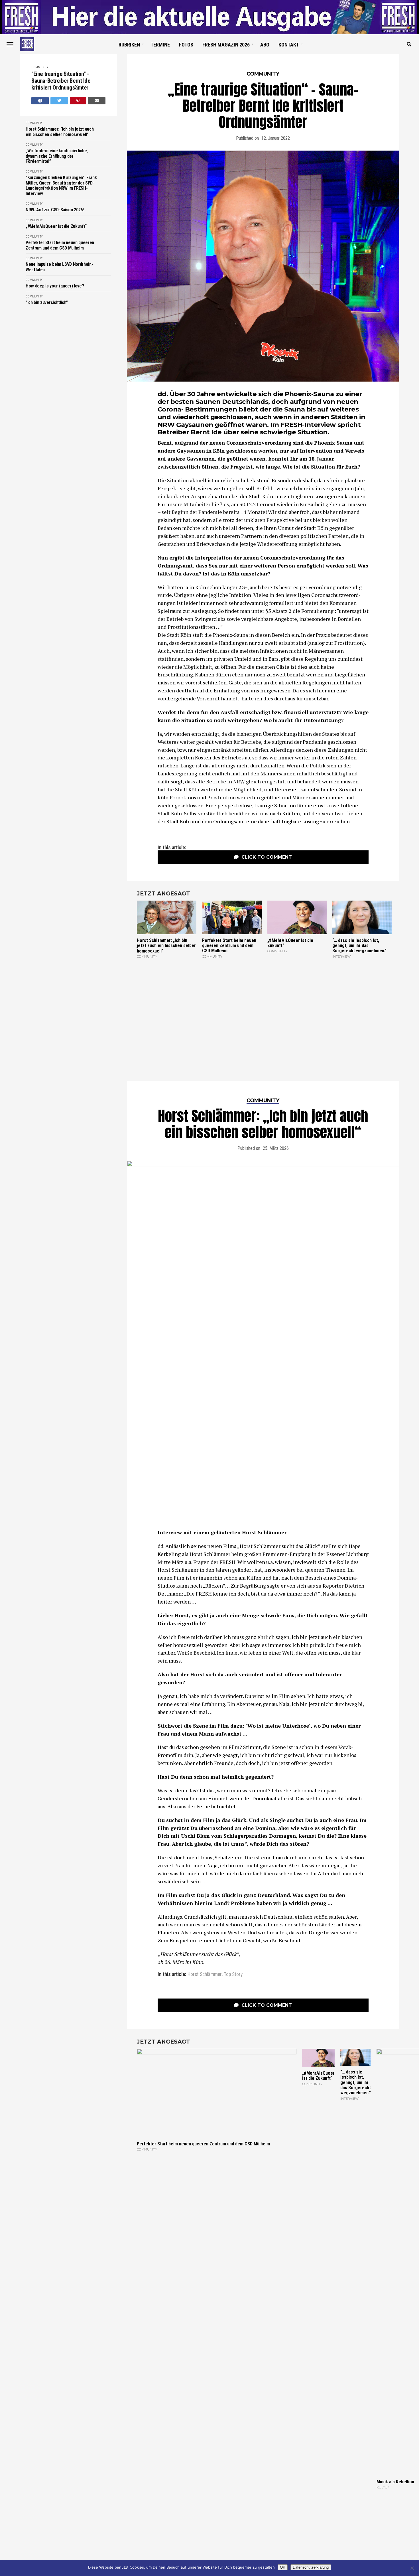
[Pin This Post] (78, 101)
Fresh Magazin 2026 (226, 45)
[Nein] (412, 2568)
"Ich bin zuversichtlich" (47, 303)
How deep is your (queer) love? (55, 286)
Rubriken (129, 45)
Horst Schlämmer (205, 1975)
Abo (265, 45)
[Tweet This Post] (59, 101)
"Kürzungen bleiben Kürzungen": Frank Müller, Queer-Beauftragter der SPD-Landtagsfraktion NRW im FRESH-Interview (61, 186)
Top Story (233, 1975)
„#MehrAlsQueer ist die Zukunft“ (56, 226)
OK (283, 2567)
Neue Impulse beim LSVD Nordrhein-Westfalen (59, 267)
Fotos (186, 45)
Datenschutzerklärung (311, 2567)
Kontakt (289, 45)
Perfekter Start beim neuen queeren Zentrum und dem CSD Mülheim (60, 245)
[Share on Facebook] (40, 101)
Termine (160, 45)
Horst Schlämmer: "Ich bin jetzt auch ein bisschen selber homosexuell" (60, 132)
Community (40, 67)
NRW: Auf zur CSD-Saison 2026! (55, 210)
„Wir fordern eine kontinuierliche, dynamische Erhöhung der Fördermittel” (57, 156)
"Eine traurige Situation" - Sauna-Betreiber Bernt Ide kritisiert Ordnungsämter (61, 81)
